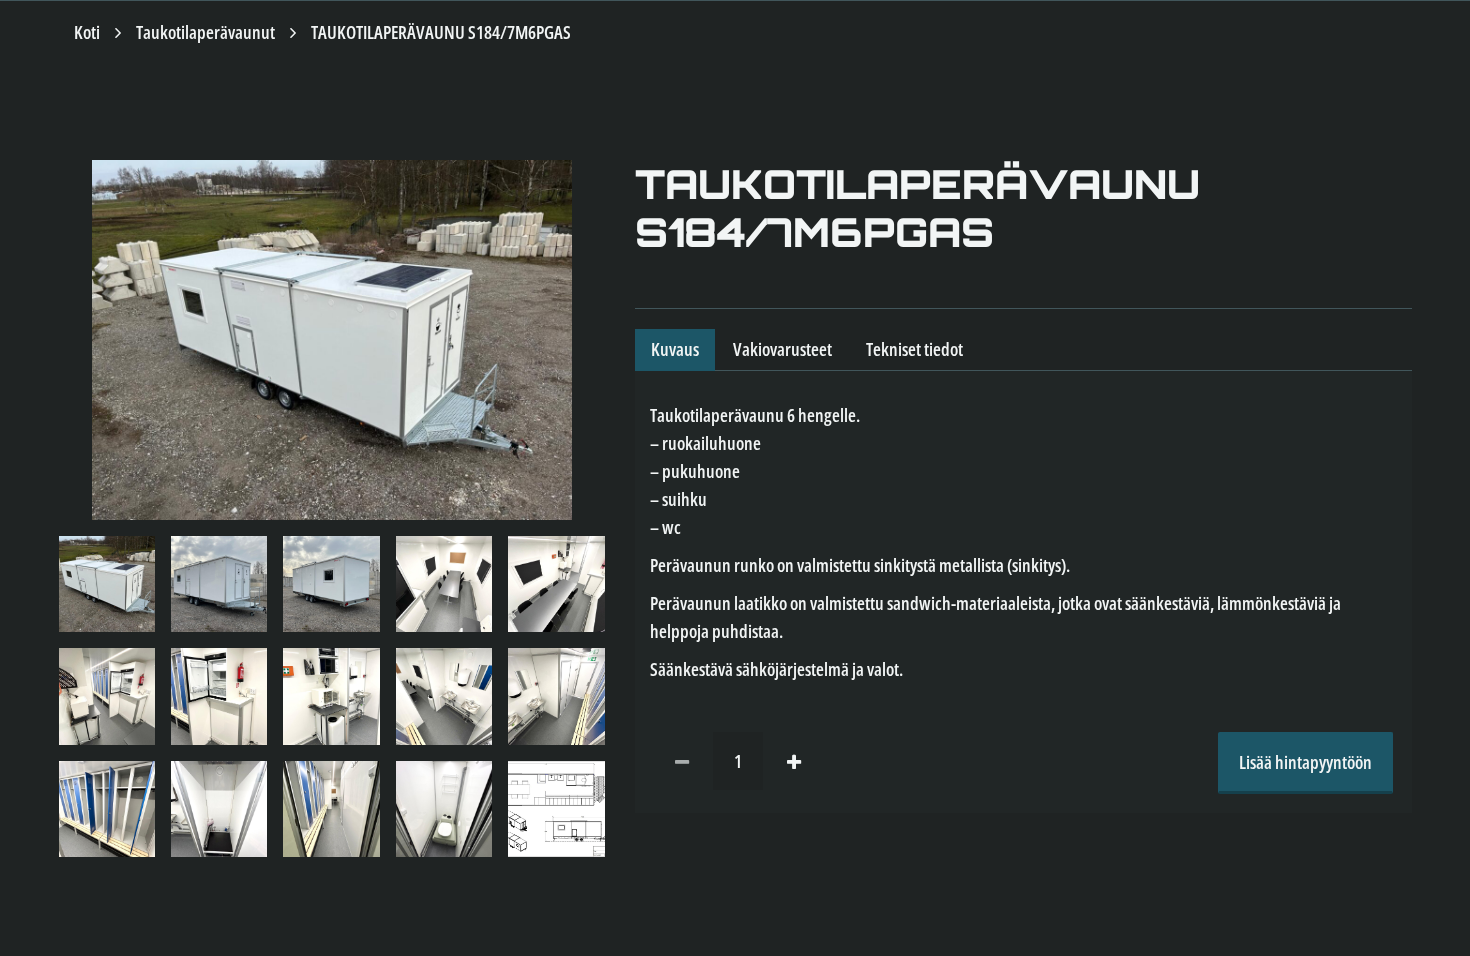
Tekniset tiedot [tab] (914, 349)
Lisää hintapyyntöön (1305, 762)
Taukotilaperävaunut (205, 32)
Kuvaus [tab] (675, 349)
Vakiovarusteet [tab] (782, 349)
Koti (87, 32)
